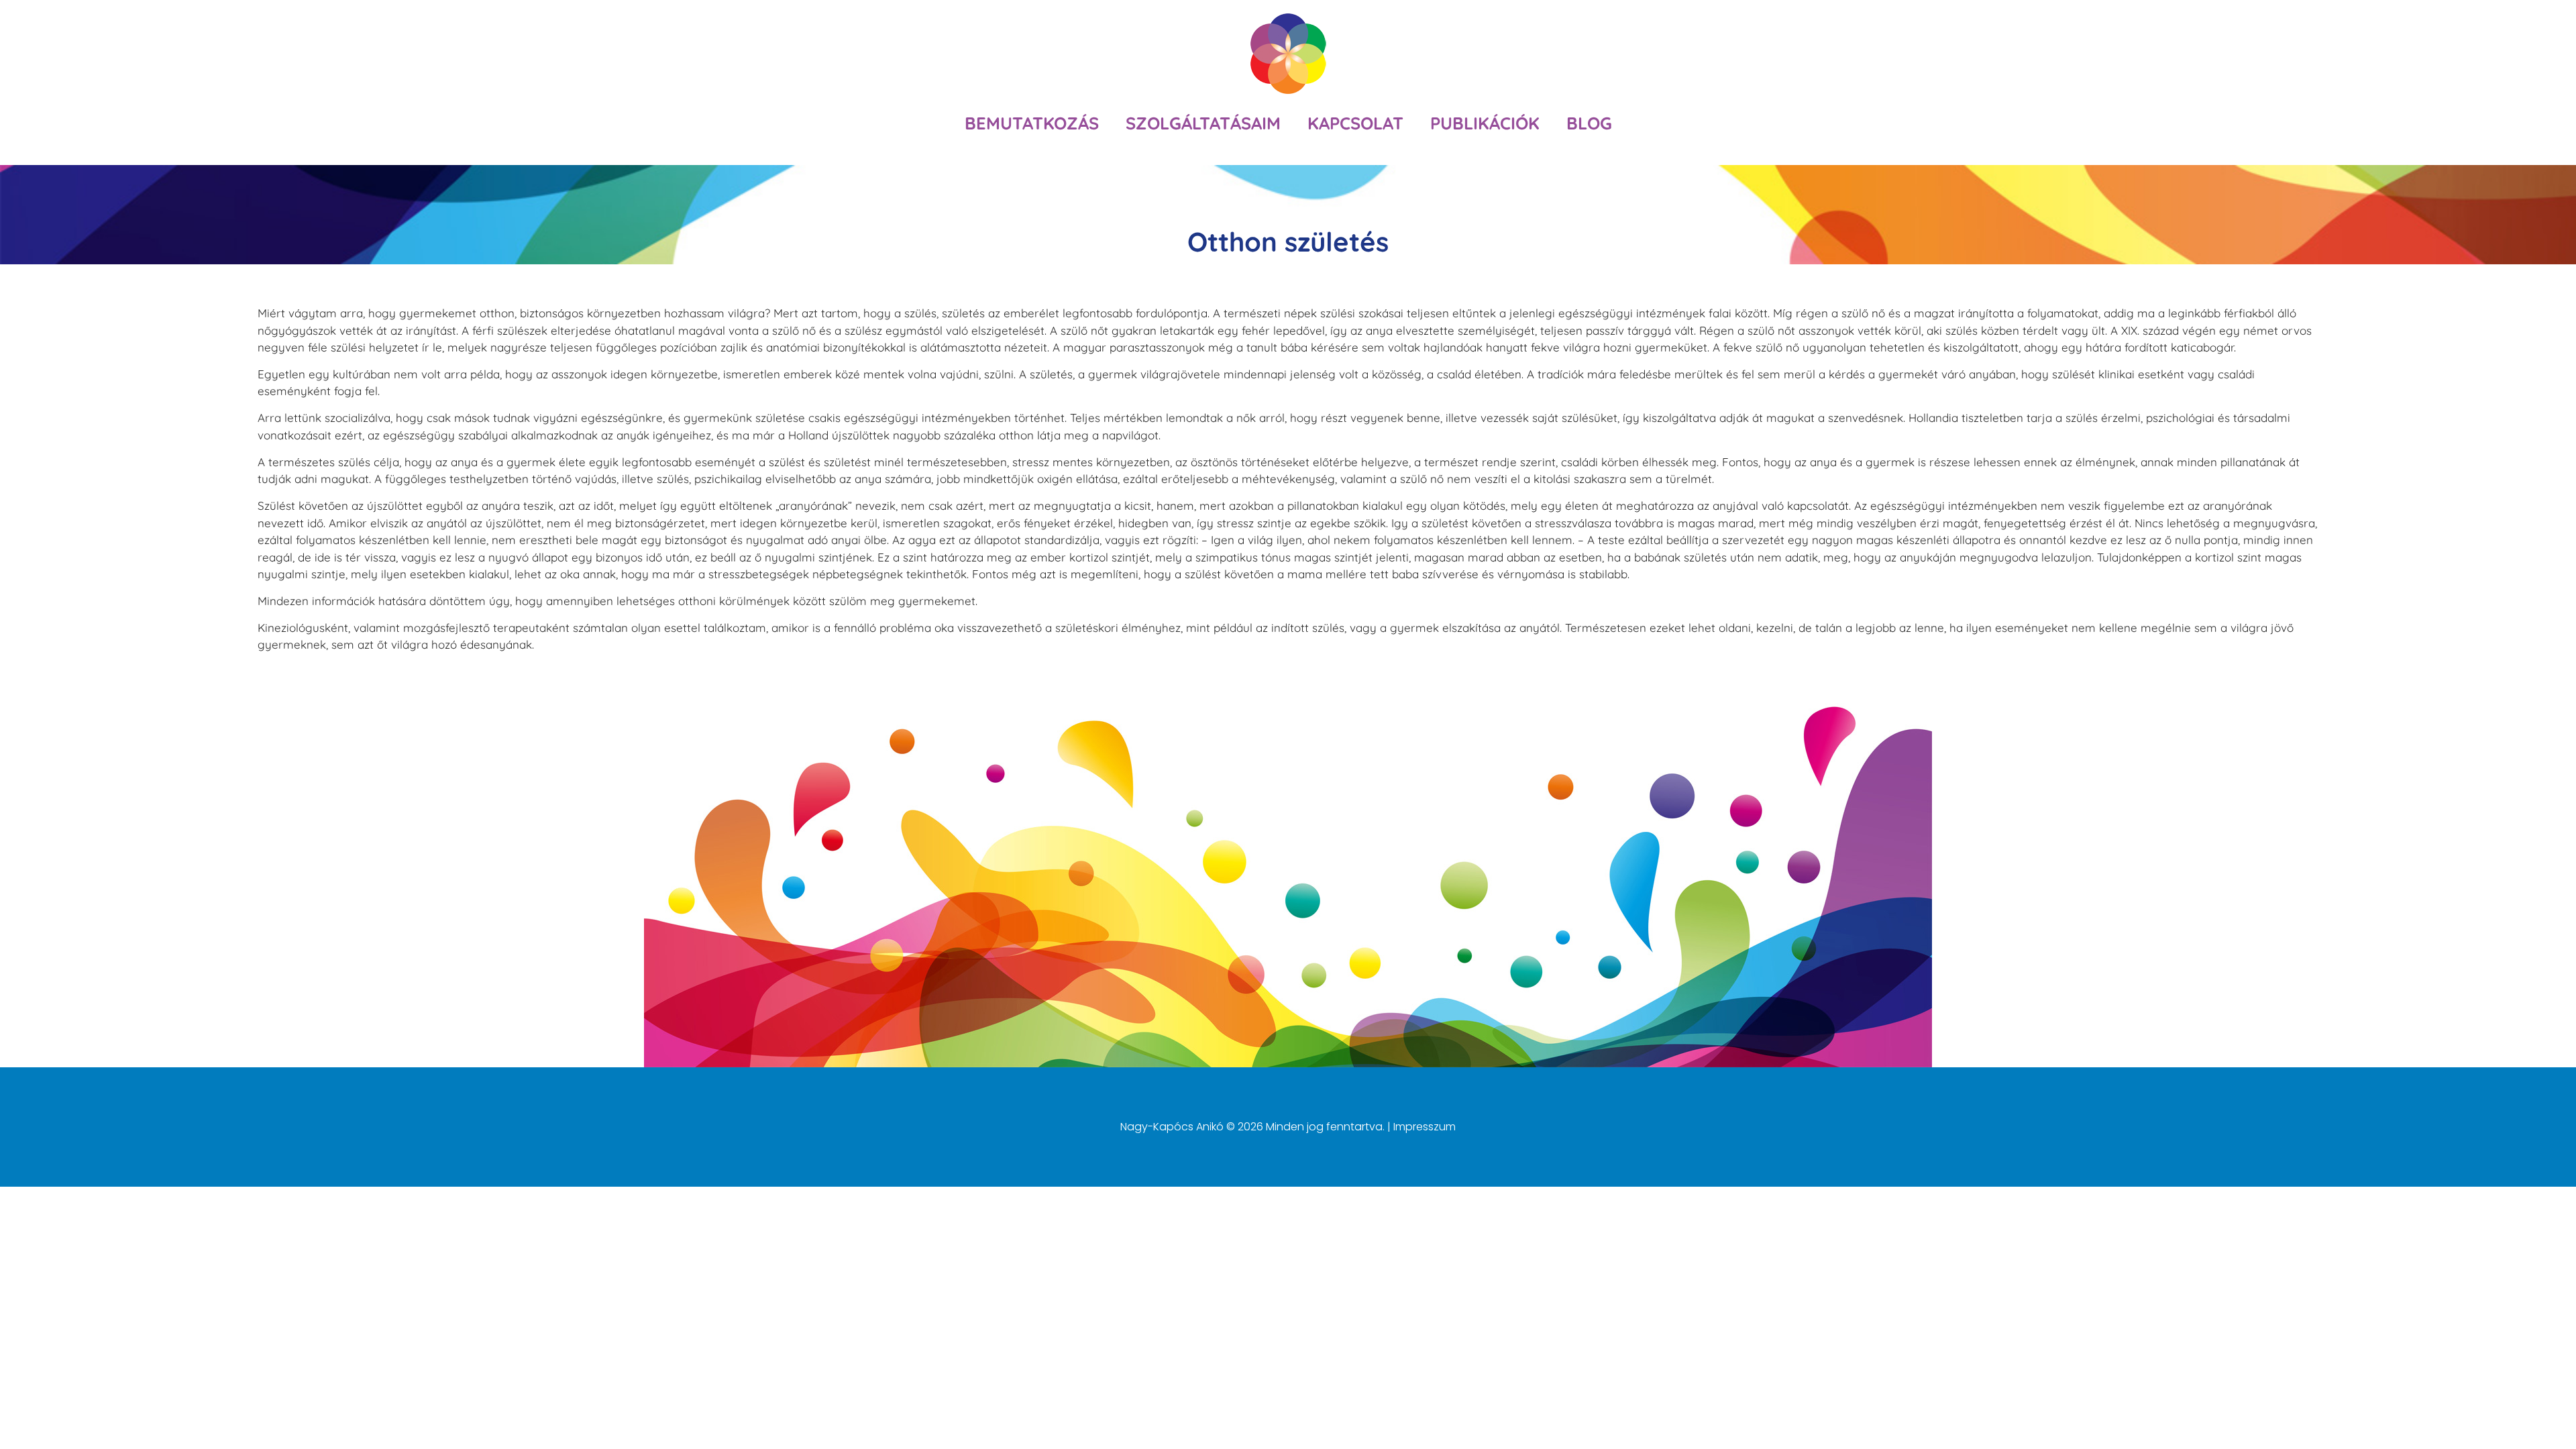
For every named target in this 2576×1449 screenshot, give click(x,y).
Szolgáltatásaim (1203, 123)
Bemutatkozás (1032, 123)
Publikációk (1485, 123)
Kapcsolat (1355, 123)
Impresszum (1425, 1127)
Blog (1589, 123)
